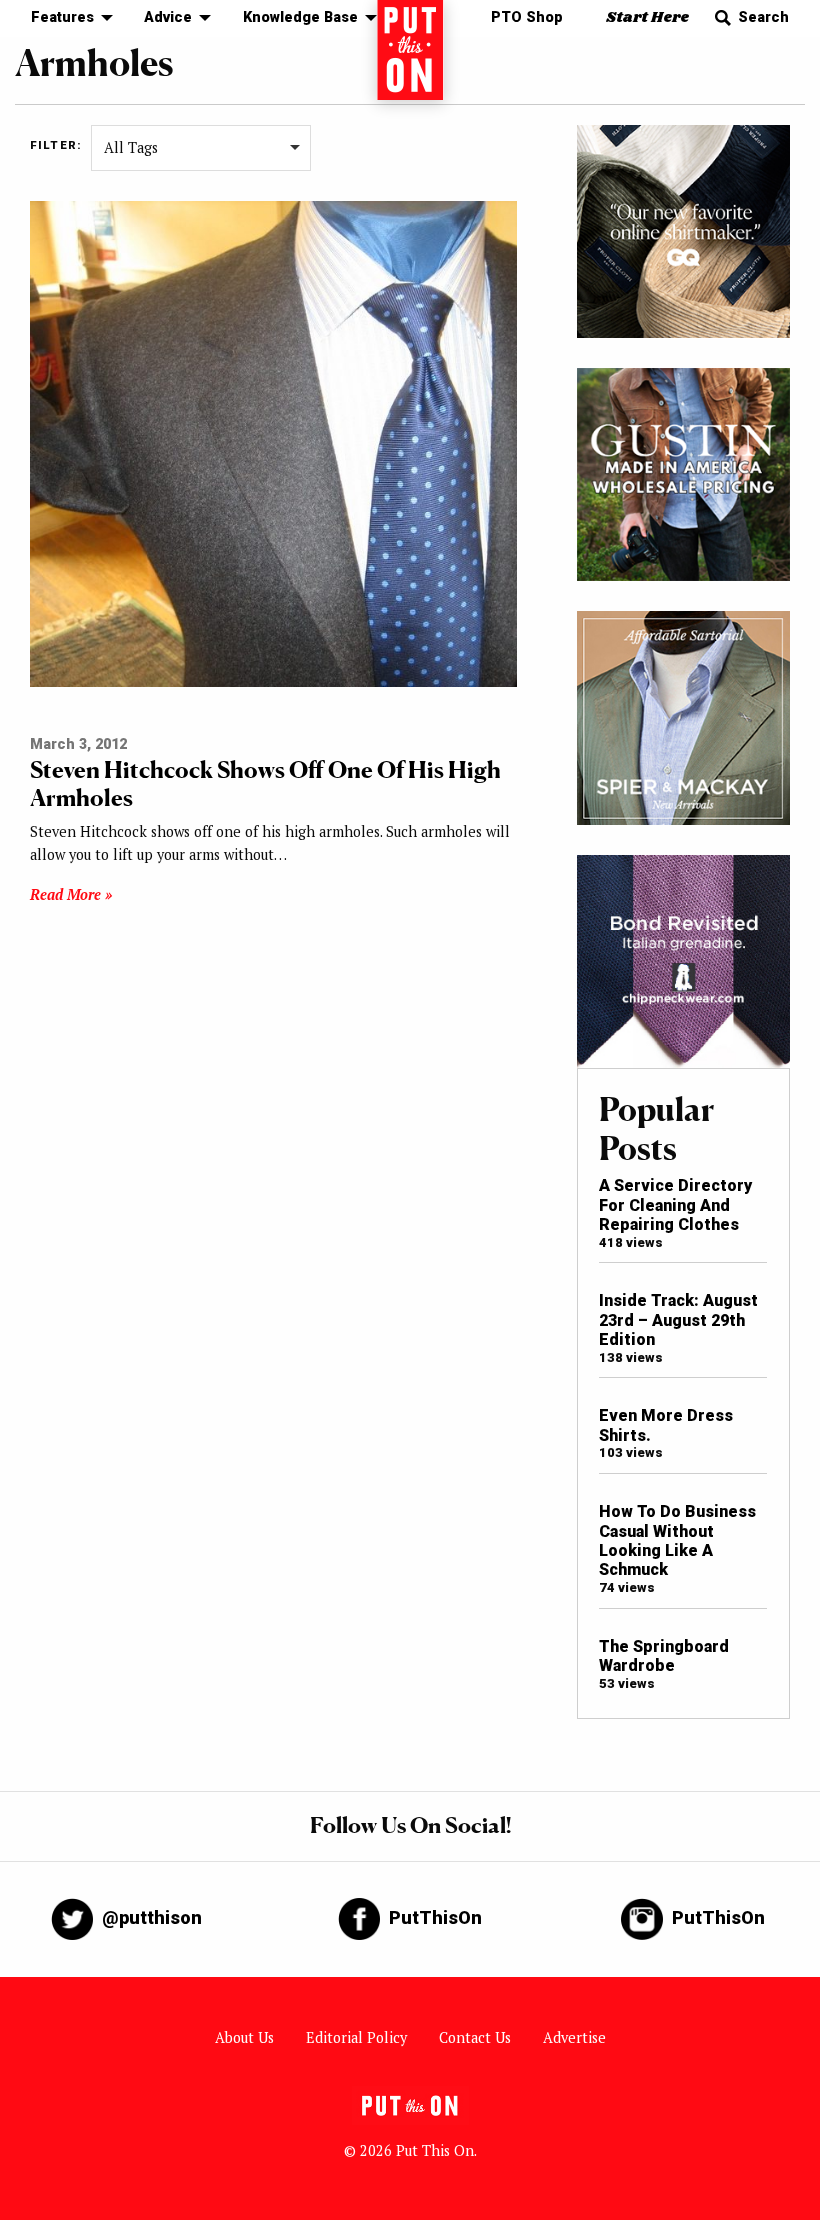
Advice (168, 17)
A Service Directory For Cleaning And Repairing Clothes (675, 1205)
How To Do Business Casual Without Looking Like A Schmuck (677, 1540)
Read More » (71, 894)
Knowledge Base (300, 17)
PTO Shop (527, 17)
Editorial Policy (356, 2037)
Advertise (574, 2037)
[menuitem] (66, 18)
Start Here (647, 17)
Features (62, 17)
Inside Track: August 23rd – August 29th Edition (678, 1320)
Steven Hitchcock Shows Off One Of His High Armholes (265, 783)
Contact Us (475, 2037)
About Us (244, 2037)
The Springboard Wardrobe (664, 1656)
